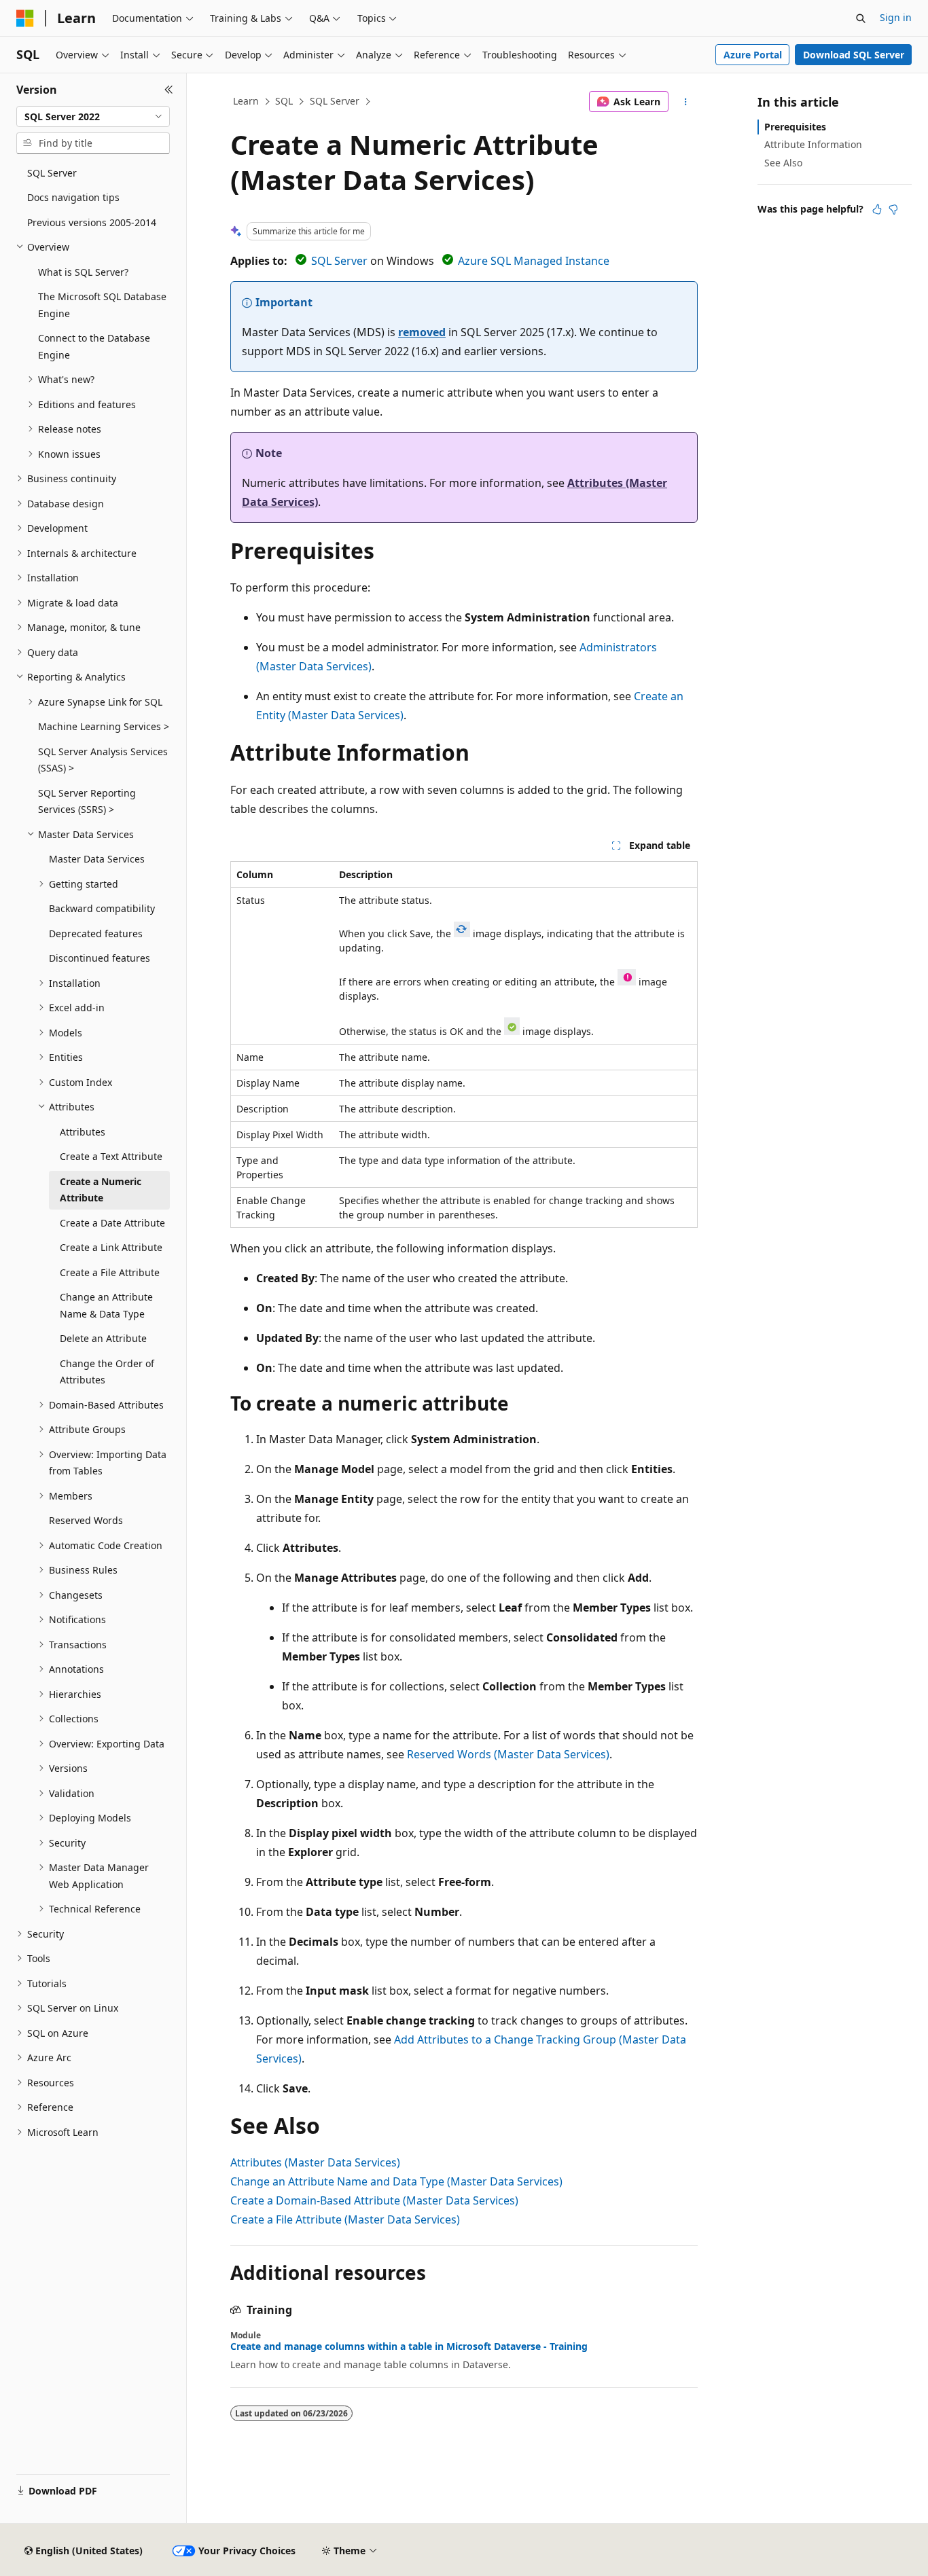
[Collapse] (169, 90)
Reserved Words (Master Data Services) (508, 1754)
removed (422, 332)
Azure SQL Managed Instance (534, 261)
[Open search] (861, 18)
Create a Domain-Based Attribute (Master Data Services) (374, 2200)
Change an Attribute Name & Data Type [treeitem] (106, 1305)
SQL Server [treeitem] (52, 173)
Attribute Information (813, 144)
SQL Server (335, 101)
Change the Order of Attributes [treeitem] (107, 1372)
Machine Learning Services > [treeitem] (104, 726)
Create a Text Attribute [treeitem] (111, 1156)
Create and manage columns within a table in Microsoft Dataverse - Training (409, 2346)
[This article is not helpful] (893, 209)
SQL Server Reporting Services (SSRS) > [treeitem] (87, 801)
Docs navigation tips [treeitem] (73, 197)
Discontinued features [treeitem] (100, 958)
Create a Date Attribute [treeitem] (112, 1223)
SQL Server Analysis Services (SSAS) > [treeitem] (103, 760)
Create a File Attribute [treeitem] (110, 1272)
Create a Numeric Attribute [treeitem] (101, 1190)
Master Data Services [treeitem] (97, 859)
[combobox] (93, 117)
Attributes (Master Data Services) (315, 2162)
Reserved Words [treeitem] (86, 1520)
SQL (284, 101)
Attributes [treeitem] (83, 1132)
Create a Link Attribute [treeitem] (111, 1247)
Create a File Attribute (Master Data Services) (345, 2219)
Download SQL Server (854, 55)
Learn (246, 101)
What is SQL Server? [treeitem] (83, 272)
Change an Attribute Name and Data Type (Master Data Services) (396, 2181)
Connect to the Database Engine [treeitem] (94, 346)
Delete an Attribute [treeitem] (103, 1338)
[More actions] (686, 102)
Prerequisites (795, 127)
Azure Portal (753, 55)
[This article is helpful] (877, 209)
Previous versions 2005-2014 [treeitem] (92, 222)
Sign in (896, 17)
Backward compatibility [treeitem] (102, 908)
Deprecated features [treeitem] (96, 933)
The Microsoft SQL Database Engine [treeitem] (102, 305)
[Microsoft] (25, 18)
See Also (783, 163)
